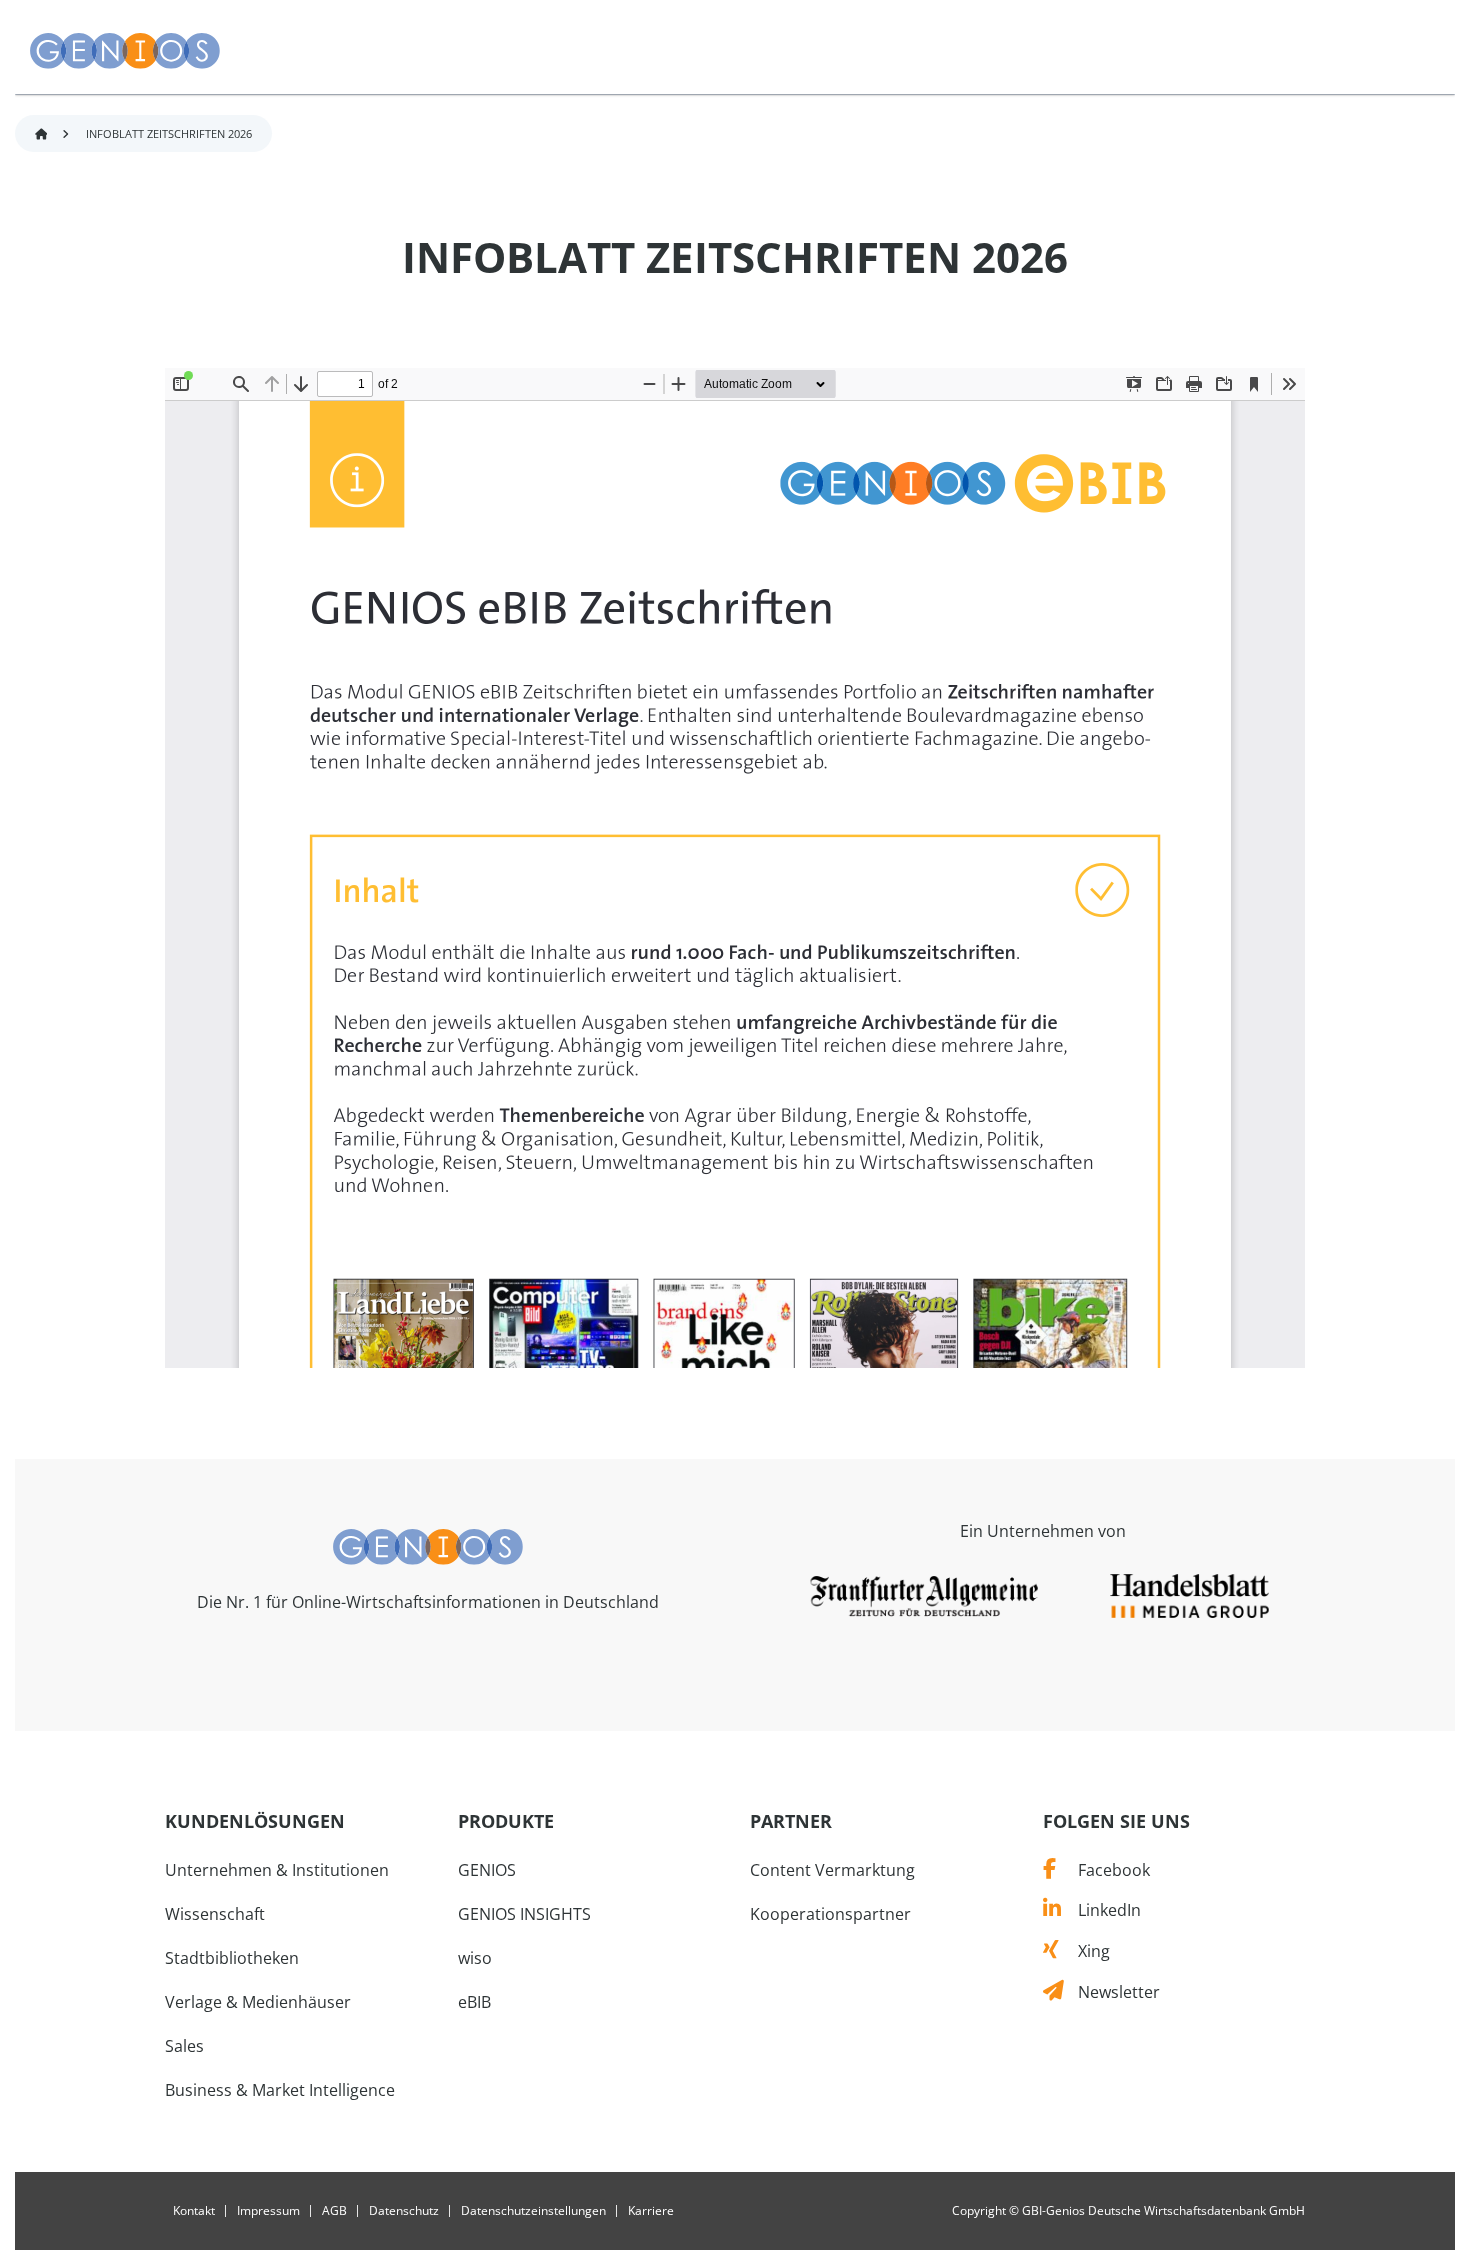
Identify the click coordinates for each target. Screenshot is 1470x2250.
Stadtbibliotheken (232, 1958)
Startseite (41, 134)
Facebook (1102, 1870)
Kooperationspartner (830, 1914)
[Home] (428, 1545)
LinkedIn (1100, 1910)
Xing (1084, 1951)
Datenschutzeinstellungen (533, 2211)
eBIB (474, 2002)
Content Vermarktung (832, 1870)
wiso (475, 1958)
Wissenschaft (215, 1914)
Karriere (651, 2211)
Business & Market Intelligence (280, 2090)
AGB (334, 2211)
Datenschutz (404, 2211)
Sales (184, 2046)
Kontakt (194, 2211)
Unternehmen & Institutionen (277, 1870)
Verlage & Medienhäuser (258, 2002)
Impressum (268, 2211)
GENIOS (487, 1870)
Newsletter (1111, 1992)
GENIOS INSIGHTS (524, 1914)
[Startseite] (125, 51)
